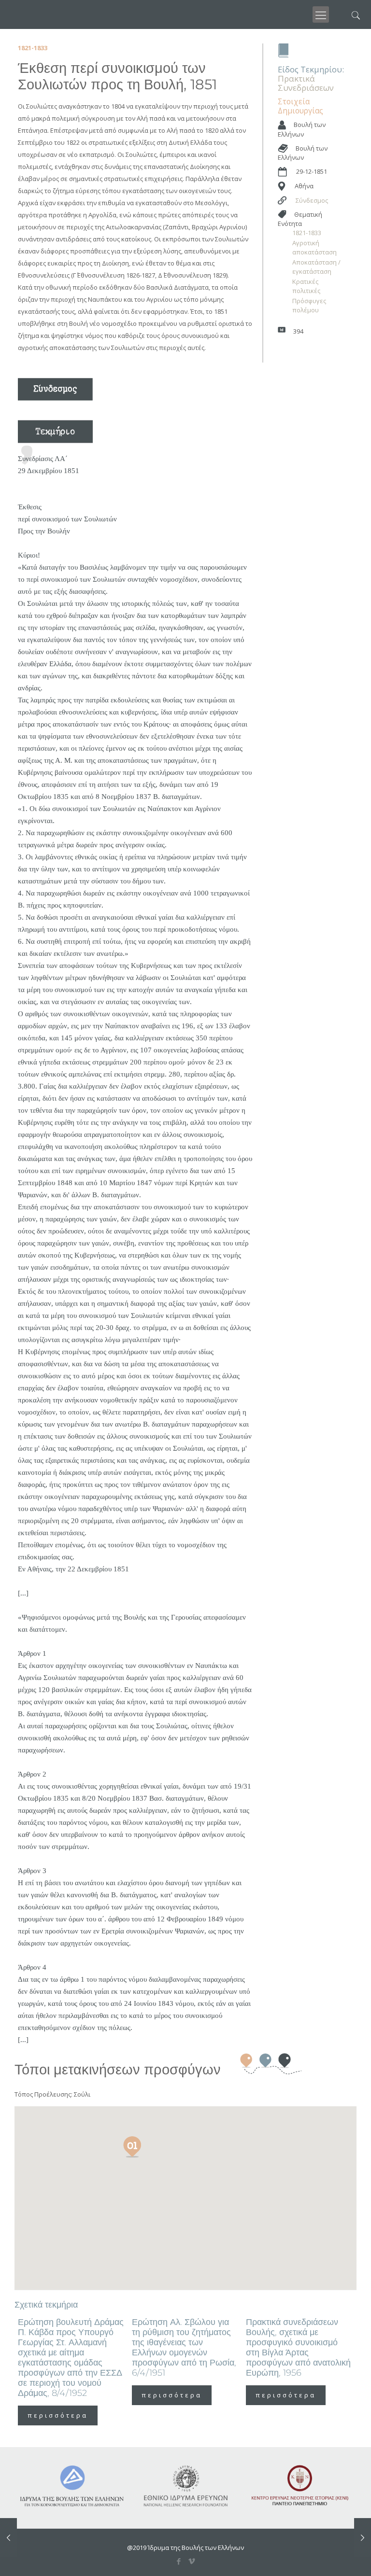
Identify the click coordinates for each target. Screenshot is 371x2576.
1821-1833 (307, 233)
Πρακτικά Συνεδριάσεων (306, 83)
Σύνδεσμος (312, 200)
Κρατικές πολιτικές (306, 286)
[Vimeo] (192, 2561)
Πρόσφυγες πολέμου (309, 305)
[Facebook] (179, 2561)
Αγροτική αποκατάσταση (314, 247)
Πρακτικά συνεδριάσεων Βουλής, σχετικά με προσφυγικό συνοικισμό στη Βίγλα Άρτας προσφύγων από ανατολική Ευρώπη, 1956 (298, 2347)
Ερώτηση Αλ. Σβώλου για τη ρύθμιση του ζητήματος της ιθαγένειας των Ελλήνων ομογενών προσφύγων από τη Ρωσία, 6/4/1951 (184, 2347)
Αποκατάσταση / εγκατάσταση (316, 267)
